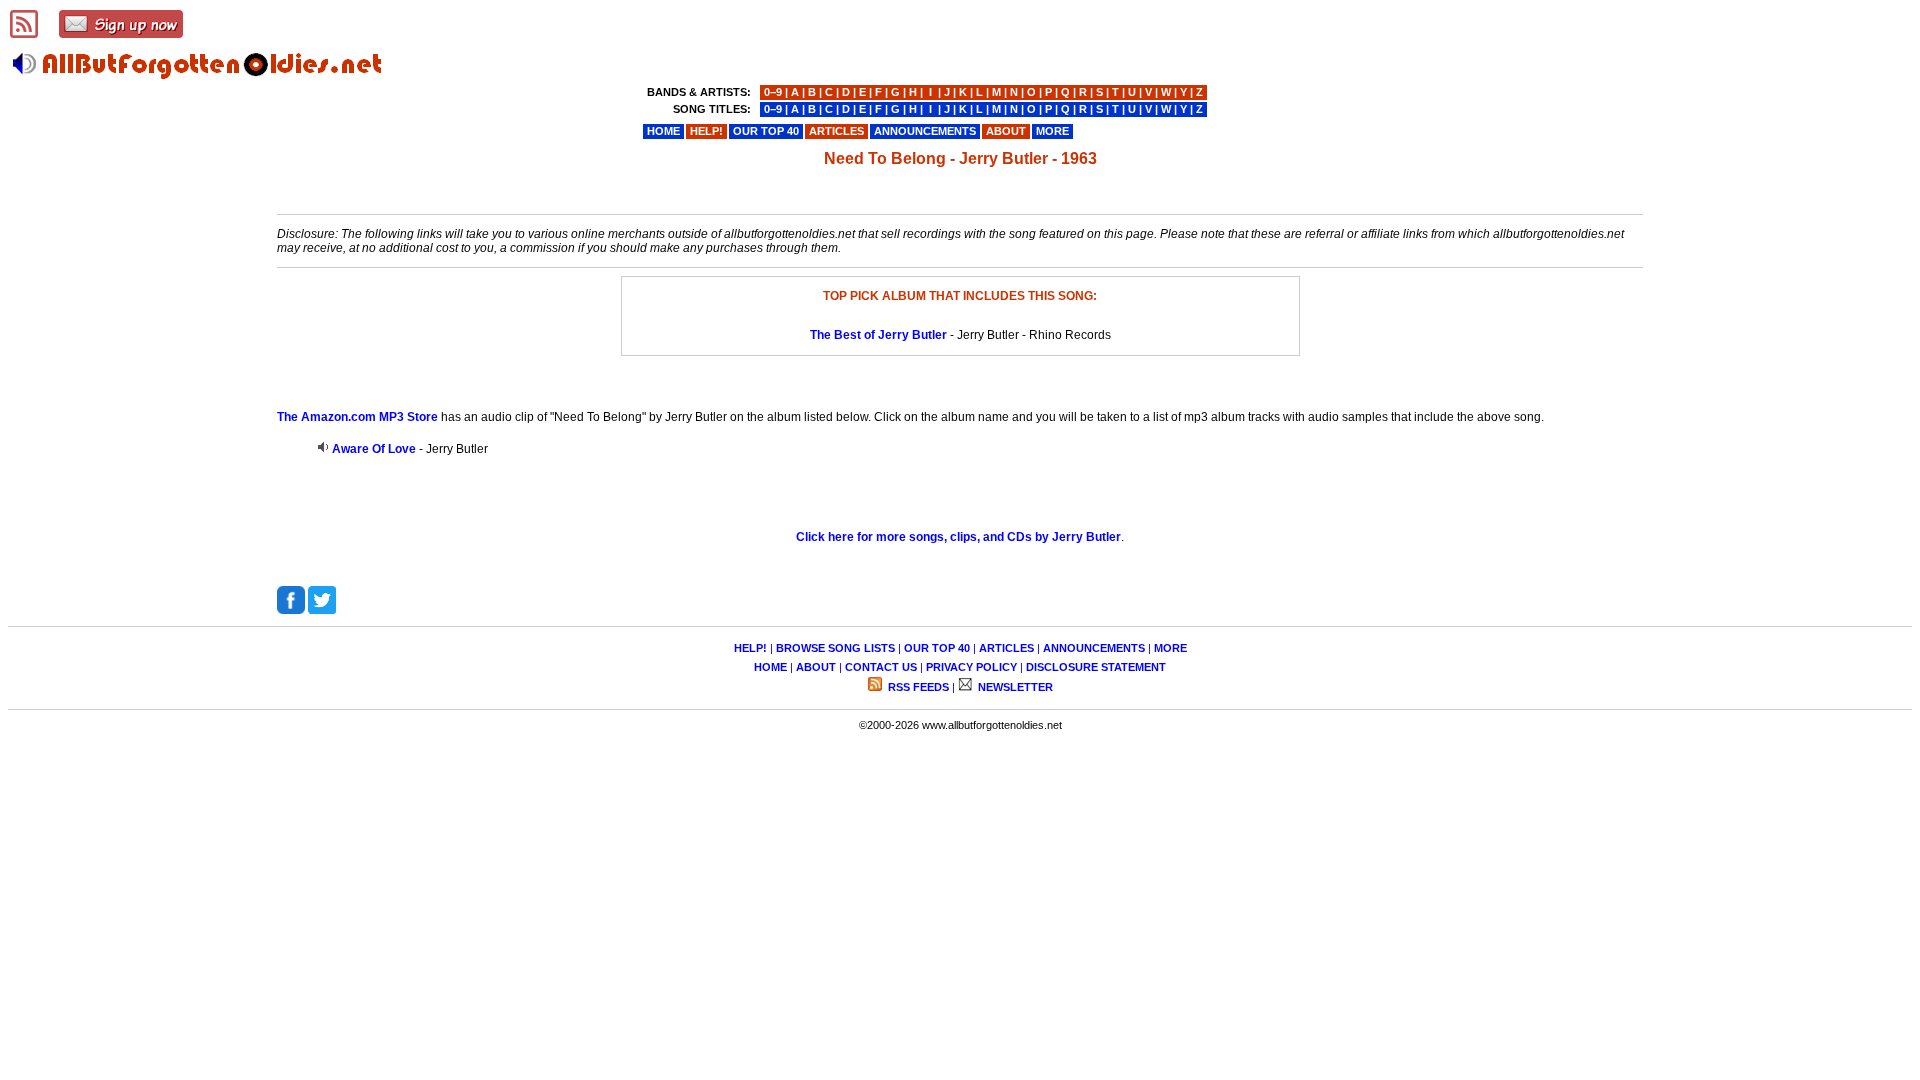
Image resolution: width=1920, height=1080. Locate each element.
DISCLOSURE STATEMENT (1096, 667)
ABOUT (816, 667)
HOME (770, 667)
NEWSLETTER (1014, 687)
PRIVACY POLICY (971, 667)
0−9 (773, 92)
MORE (1170, 648)
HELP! (750, 648)
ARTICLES (1006, 648)
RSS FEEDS (917, 687)
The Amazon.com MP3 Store (357, 417)
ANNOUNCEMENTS (1094, 648)
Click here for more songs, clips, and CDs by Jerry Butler (958, 537)
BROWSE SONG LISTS (835, 648)
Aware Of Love (374, 449)
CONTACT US (881, 667)
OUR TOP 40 (937, 648)
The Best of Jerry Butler (878, 335)
